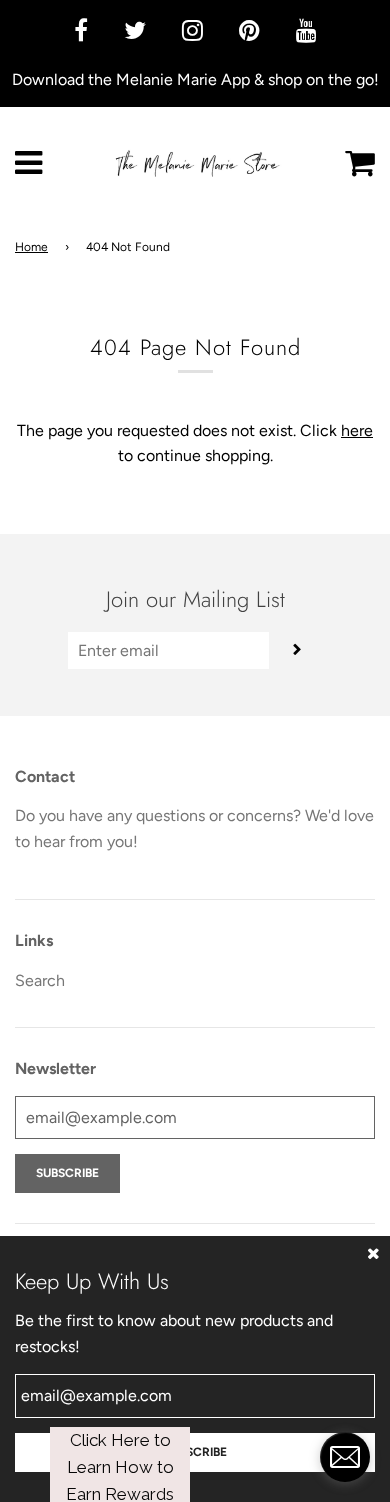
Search (40, 980)
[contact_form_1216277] (345, 1457)
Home (31, 247)
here (357, 430)
